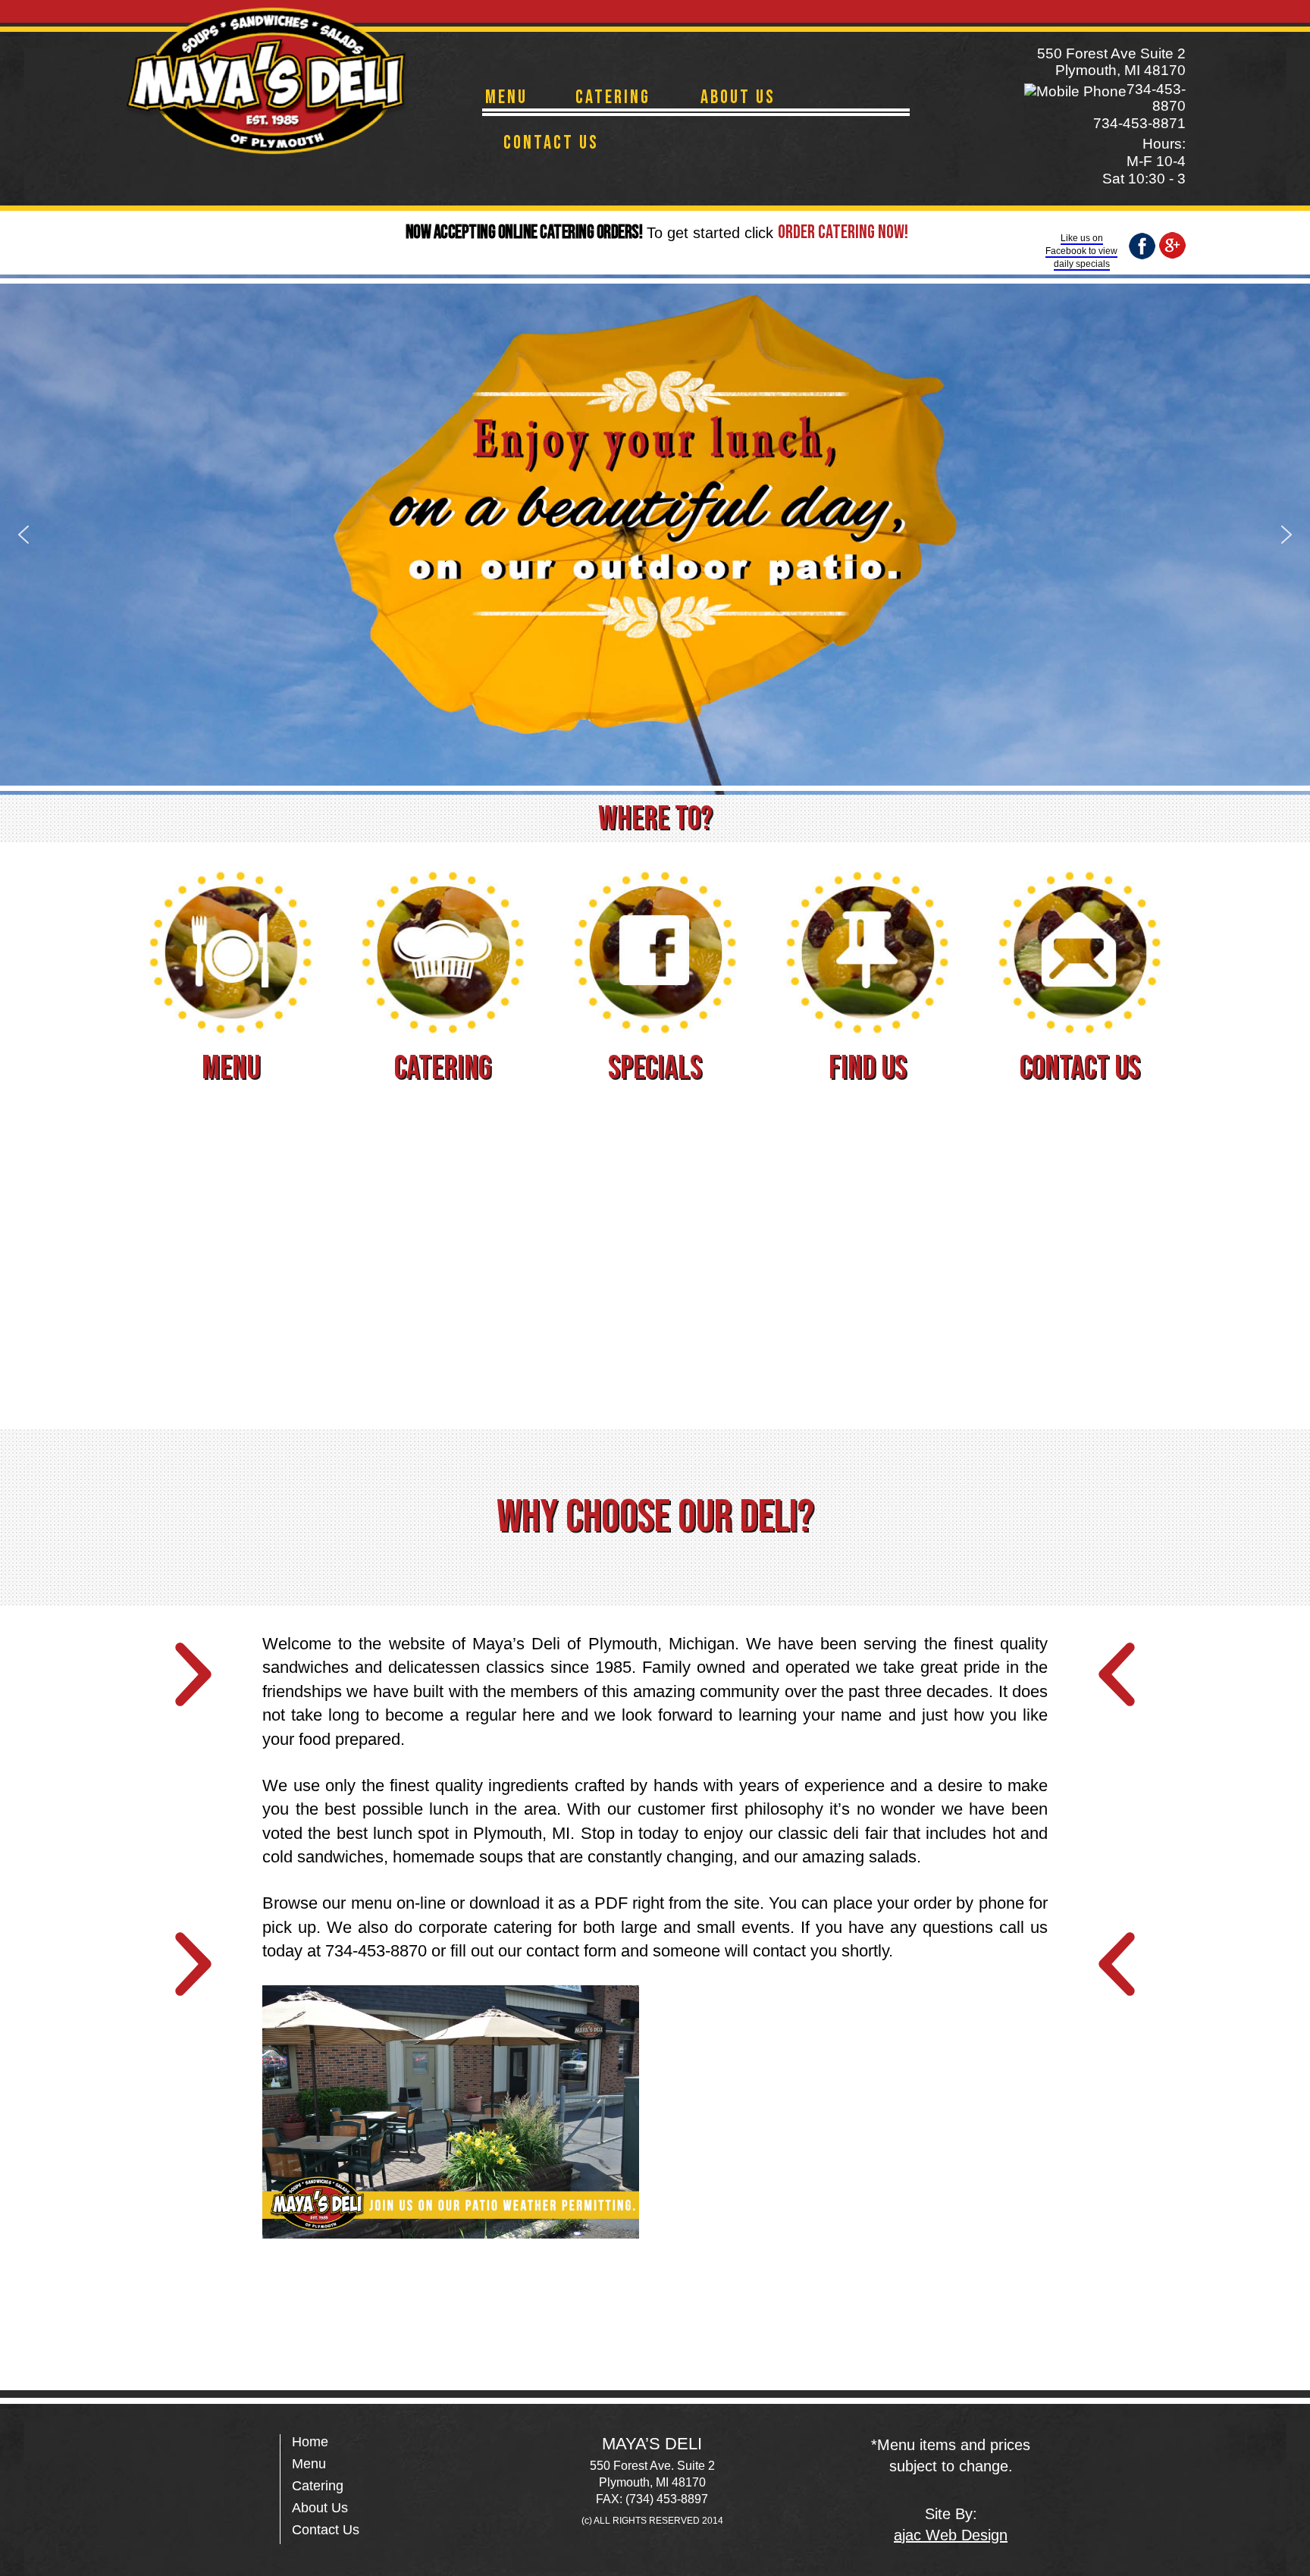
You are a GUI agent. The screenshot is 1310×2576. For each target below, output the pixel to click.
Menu (506, 97)
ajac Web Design (951, 2535)
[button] (24, 535)
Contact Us (551, 143)
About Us (738, 97)
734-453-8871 (1139, 123)
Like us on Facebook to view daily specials (1081, 251)
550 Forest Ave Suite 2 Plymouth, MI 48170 (1111, 62)
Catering (613, 97)
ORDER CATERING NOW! (843, 232)
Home (310, 2442)
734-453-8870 (1156, 97)
